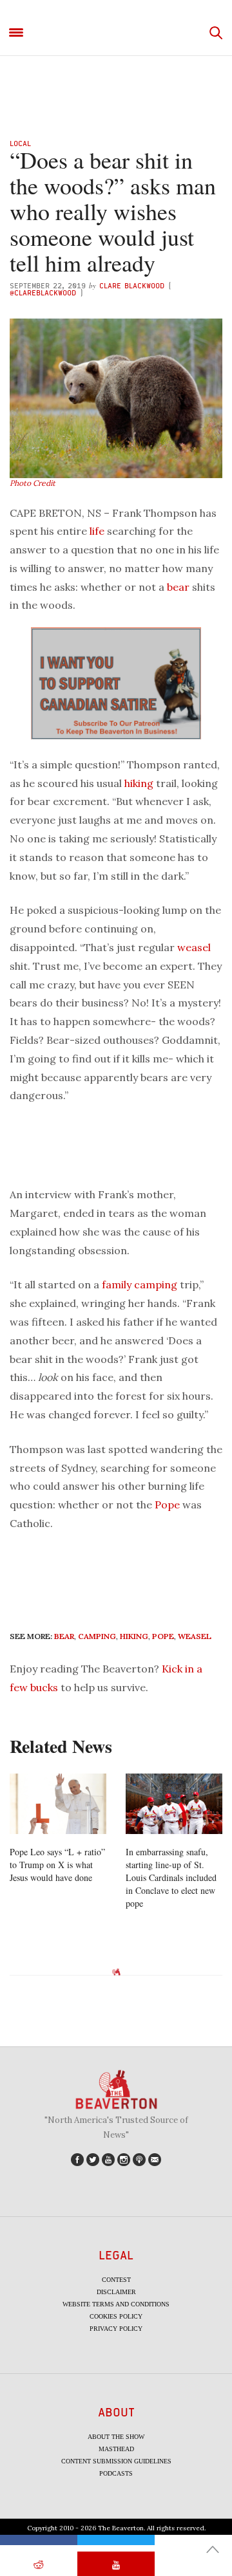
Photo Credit (33, 483)
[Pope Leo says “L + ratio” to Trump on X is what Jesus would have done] (58, 1804)
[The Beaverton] (116, 33)
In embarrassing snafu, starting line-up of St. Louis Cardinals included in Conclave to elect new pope (171, 1877)
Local (20, 143)
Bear (64, 1636)
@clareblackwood (44, 292)
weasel (194, 947)
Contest (116, 2280)
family (117, 1284)
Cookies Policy (116, 2316)
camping (156, 1284)
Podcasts (116, 2473)
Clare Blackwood (132, 285)
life (97, 531)
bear (178, 587)
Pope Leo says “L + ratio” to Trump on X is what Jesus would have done (57, 1865)
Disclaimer (116, 2292)
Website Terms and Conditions (116, 2304)
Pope (167, 1505)
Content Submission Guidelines (116, 2461)
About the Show (116, 2437)
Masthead (116, 2449)
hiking (139, 783)
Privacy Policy (116, 2329)
